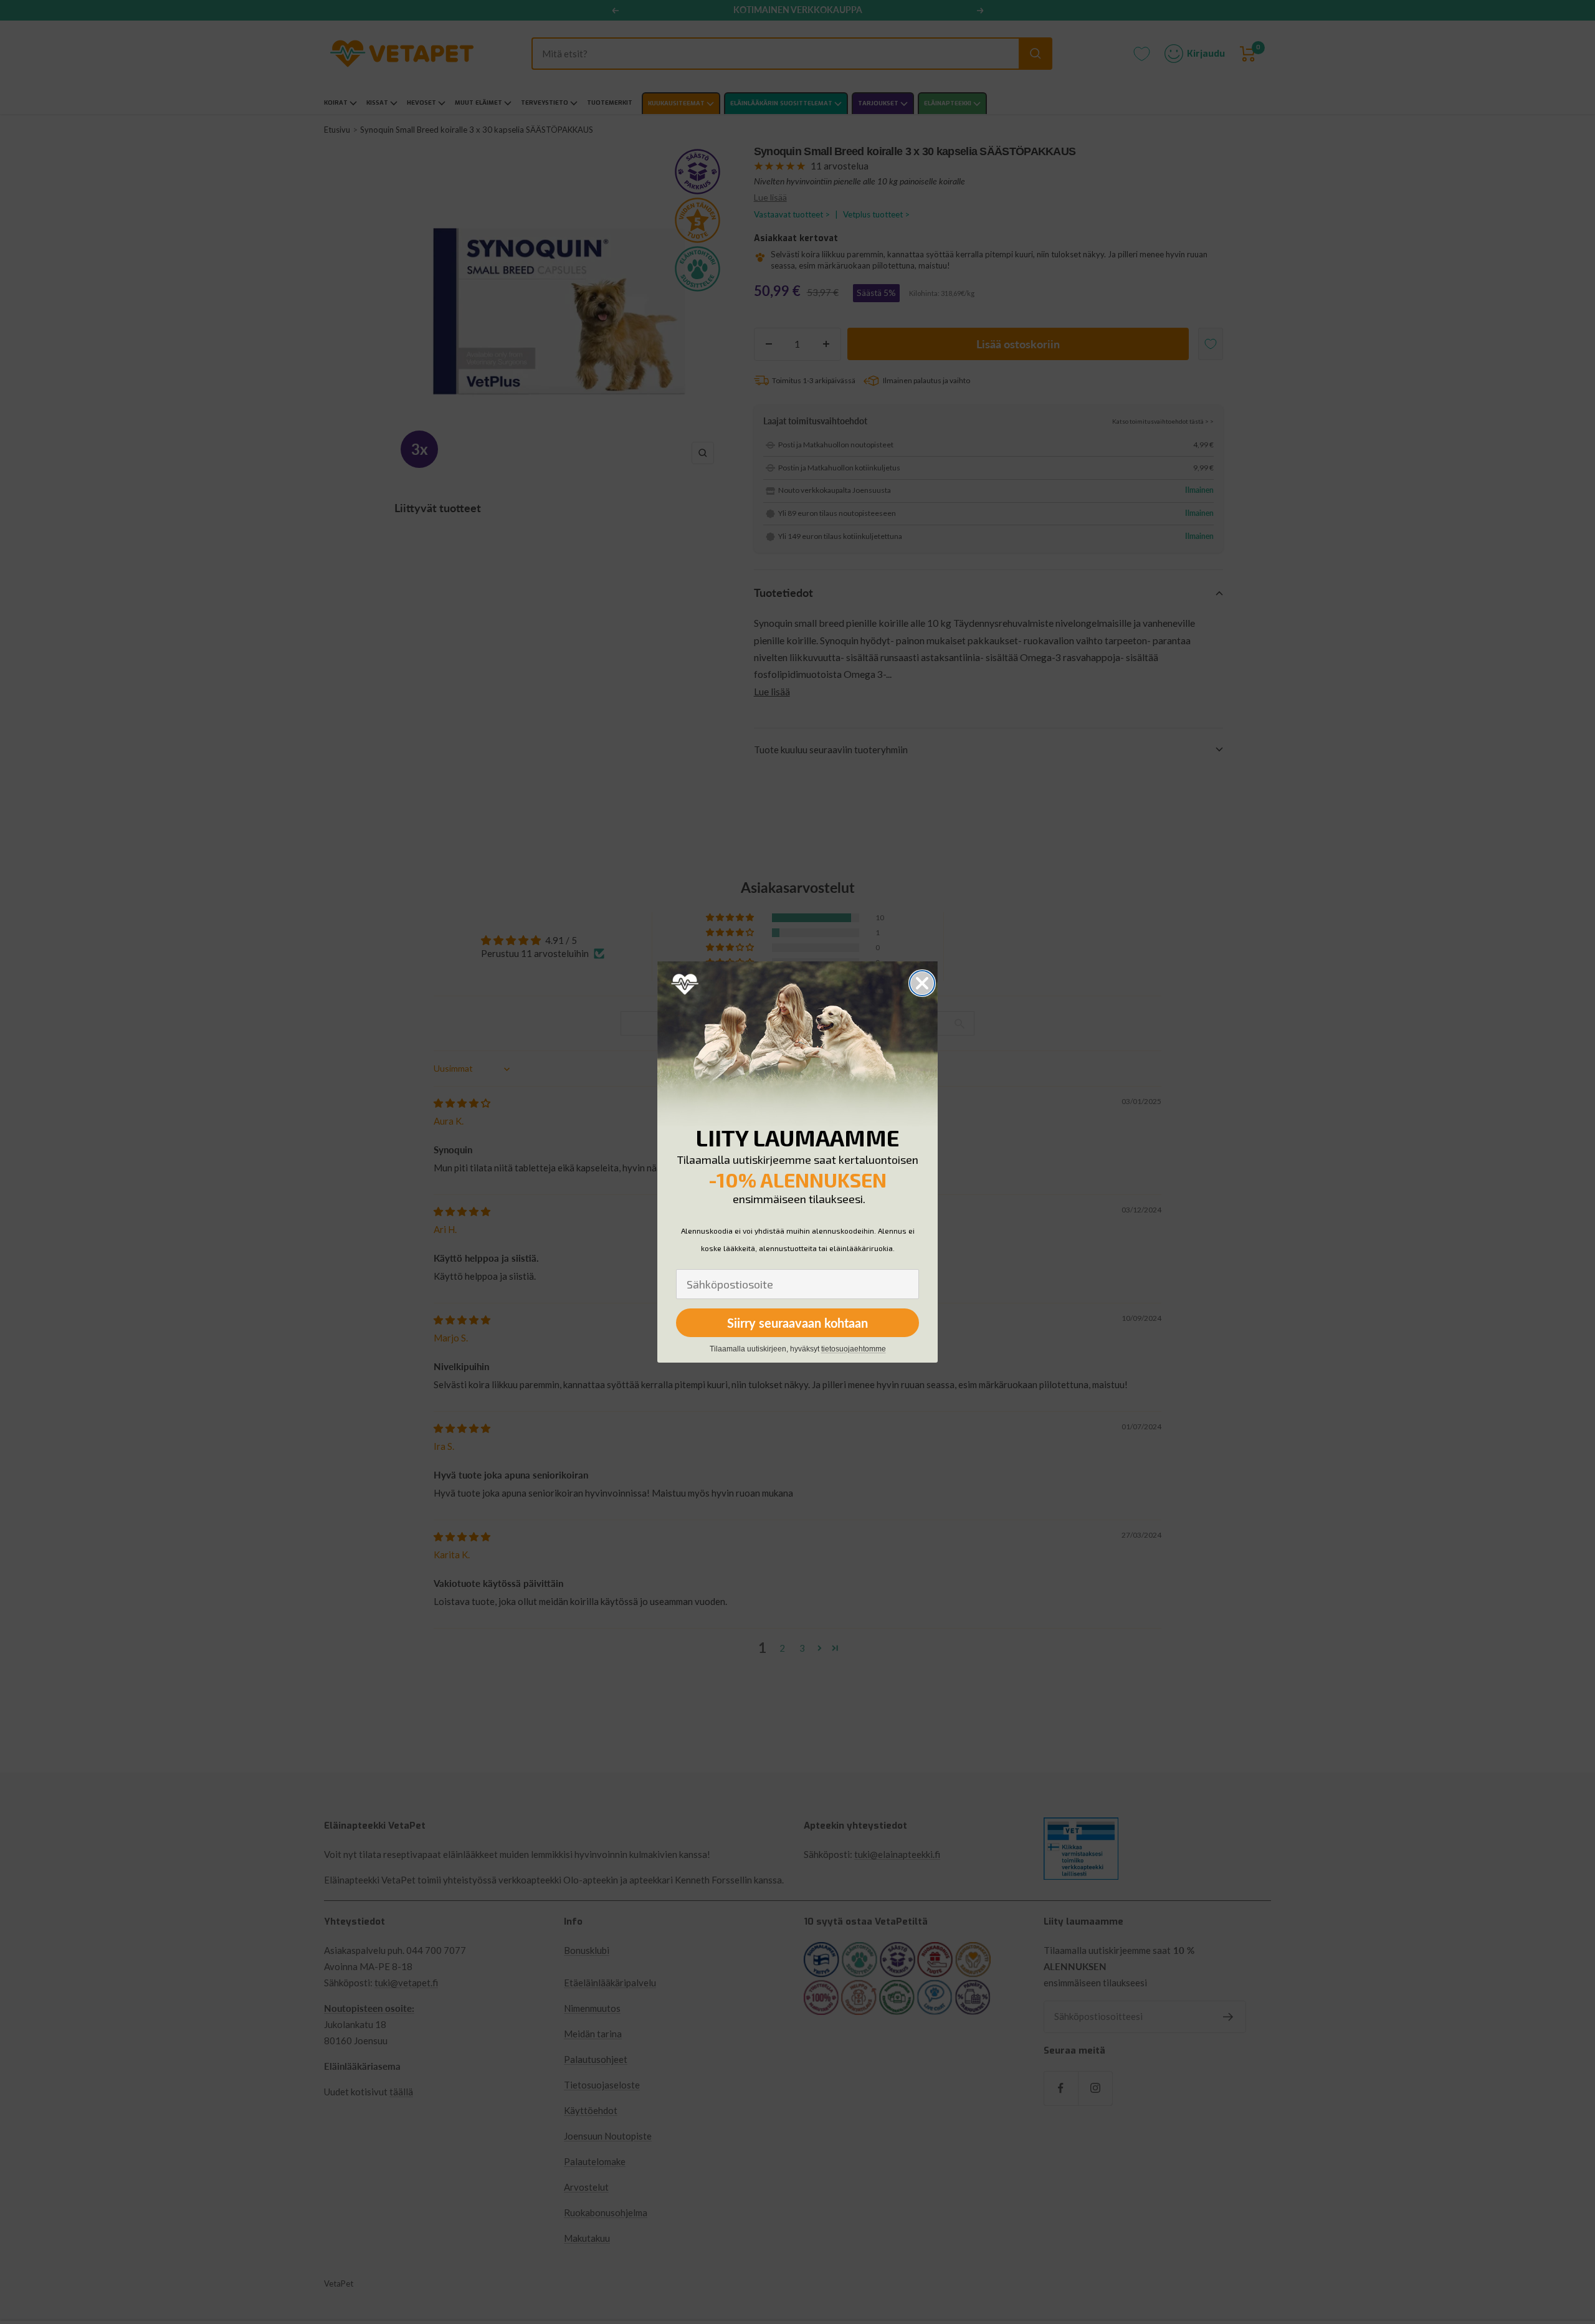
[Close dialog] (922, 983)
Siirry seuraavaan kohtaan (797, 1323)
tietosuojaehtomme (854, 1349)
